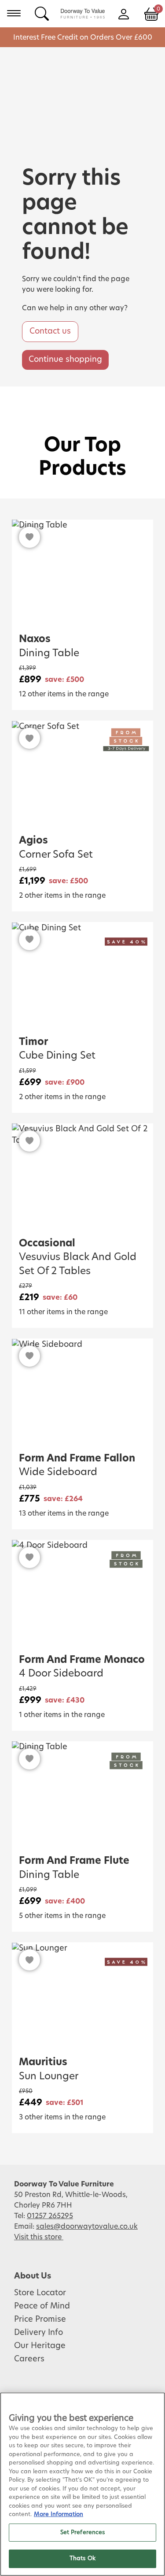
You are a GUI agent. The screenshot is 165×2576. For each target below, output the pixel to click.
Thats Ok (82, 2559)
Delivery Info (38, 2333)
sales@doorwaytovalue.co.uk (87, 2227)
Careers (29, 2359)
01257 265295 (50, 2216)
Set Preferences (83, 2533)
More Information (59, 2515)
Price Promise (40, 2320)
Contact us (50, 331)
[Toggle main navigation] (14, 13)
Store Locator (40, 2293)
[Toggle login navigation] (123, 13)
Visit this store (39, 2237)
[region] (82, 2484)
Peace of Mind (42, 2306)
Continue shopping (65, 360)
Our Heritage (40, 2346)
